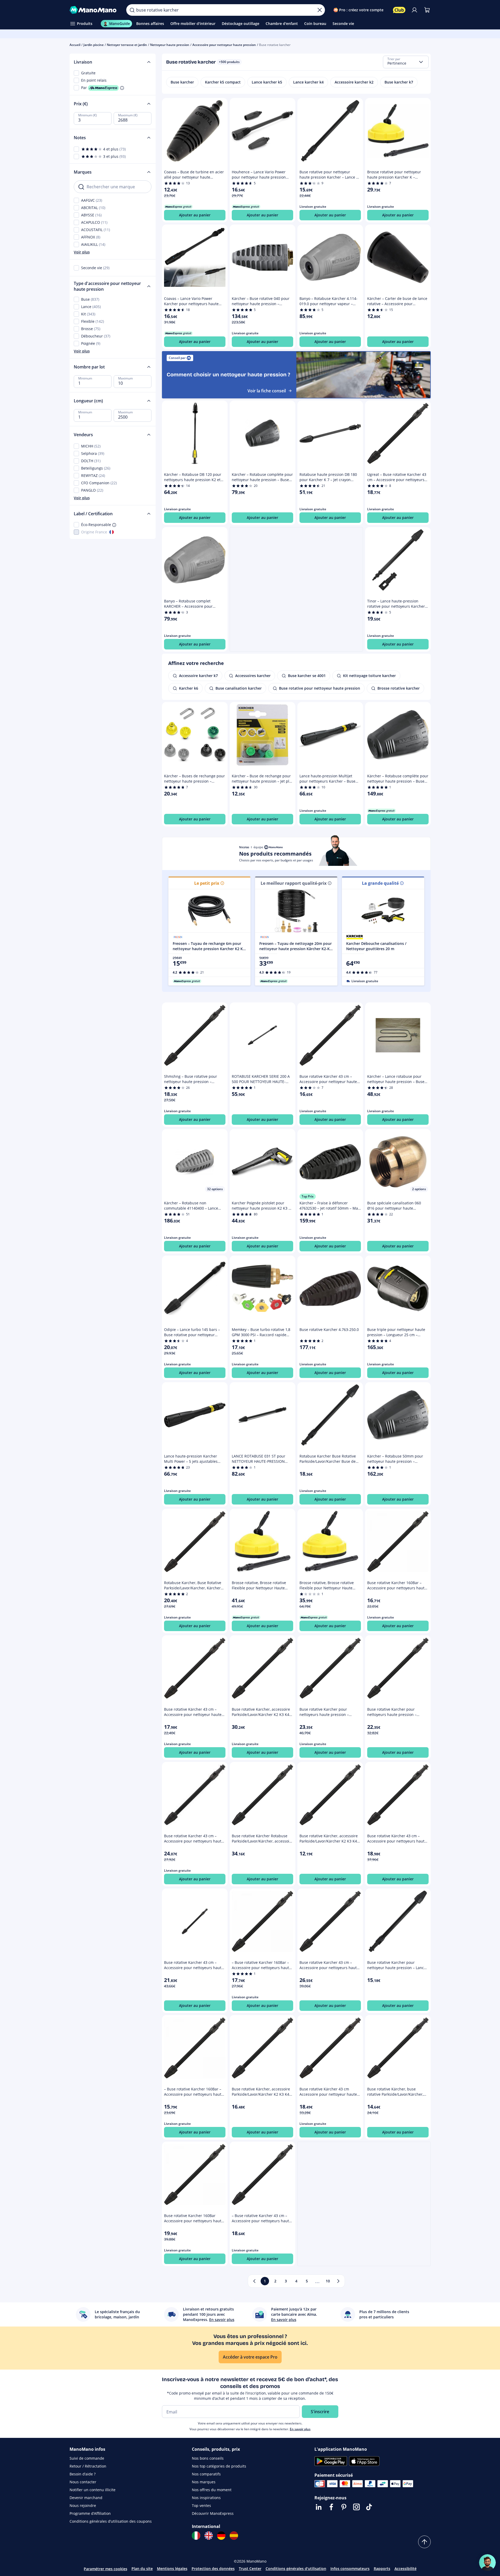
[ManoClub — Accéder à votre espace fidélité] (399, 10)
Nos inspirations (206, 2498)
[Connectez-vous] (414, 10)
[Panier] (427, 10)
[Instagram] (356, 2507)
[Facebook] (331, 2507)
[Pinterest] (344, 2507)
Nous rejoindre (83, 2505)
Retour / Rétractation (88, 2466)
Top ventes (201, 2505)
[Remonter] (424, 2542)
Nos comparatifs (206, 2474)
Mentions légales (172, 2569)
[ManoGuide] (487, 2563)
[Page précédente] (254, 2281)
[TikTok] (369, 2507)
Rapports (382, 2569)
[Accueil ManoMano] (94, 10)
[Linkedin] (319, 2507)
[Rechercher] (132, 10)
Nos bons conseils (208, 2458)
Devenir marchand (86, 2498)
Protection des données (213, 2569)
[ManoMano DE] (221, 2536)
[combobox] (406, 62)
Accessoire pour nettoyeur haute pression (224, 45)
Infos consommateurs (350, 2569)
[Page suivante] (338, 2281)
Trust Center (250, 2569)
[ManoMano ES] (234, 2536)
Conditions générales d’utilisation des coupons (111, 2521)
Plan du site (142, 2569)
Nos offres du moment (212, 2490)
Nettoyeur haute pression (170, 45)
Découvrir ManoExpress (213, 2513)
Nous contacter (83, 2482)
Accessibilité (406, 2569)
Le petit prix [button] (207, 883)
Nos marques (204, 2482)
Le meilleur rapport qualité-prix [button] (294, 883)
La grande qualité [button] (380, 883)
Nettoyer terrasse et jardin (127, 45)
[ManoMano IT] (196, 2536)
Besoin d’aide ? (83, 2474)
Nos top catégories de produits (219, 2466)
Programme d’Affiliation (90, 2513)
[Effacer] (320, 10)
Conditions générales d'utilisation (296, 2569)
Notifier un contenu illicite (93, 2490)
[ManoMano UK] (209, 2536)
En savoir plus (300, 2429)
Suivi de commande (87, 2458)
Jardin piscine (94, 45)
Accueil (75, 45)
